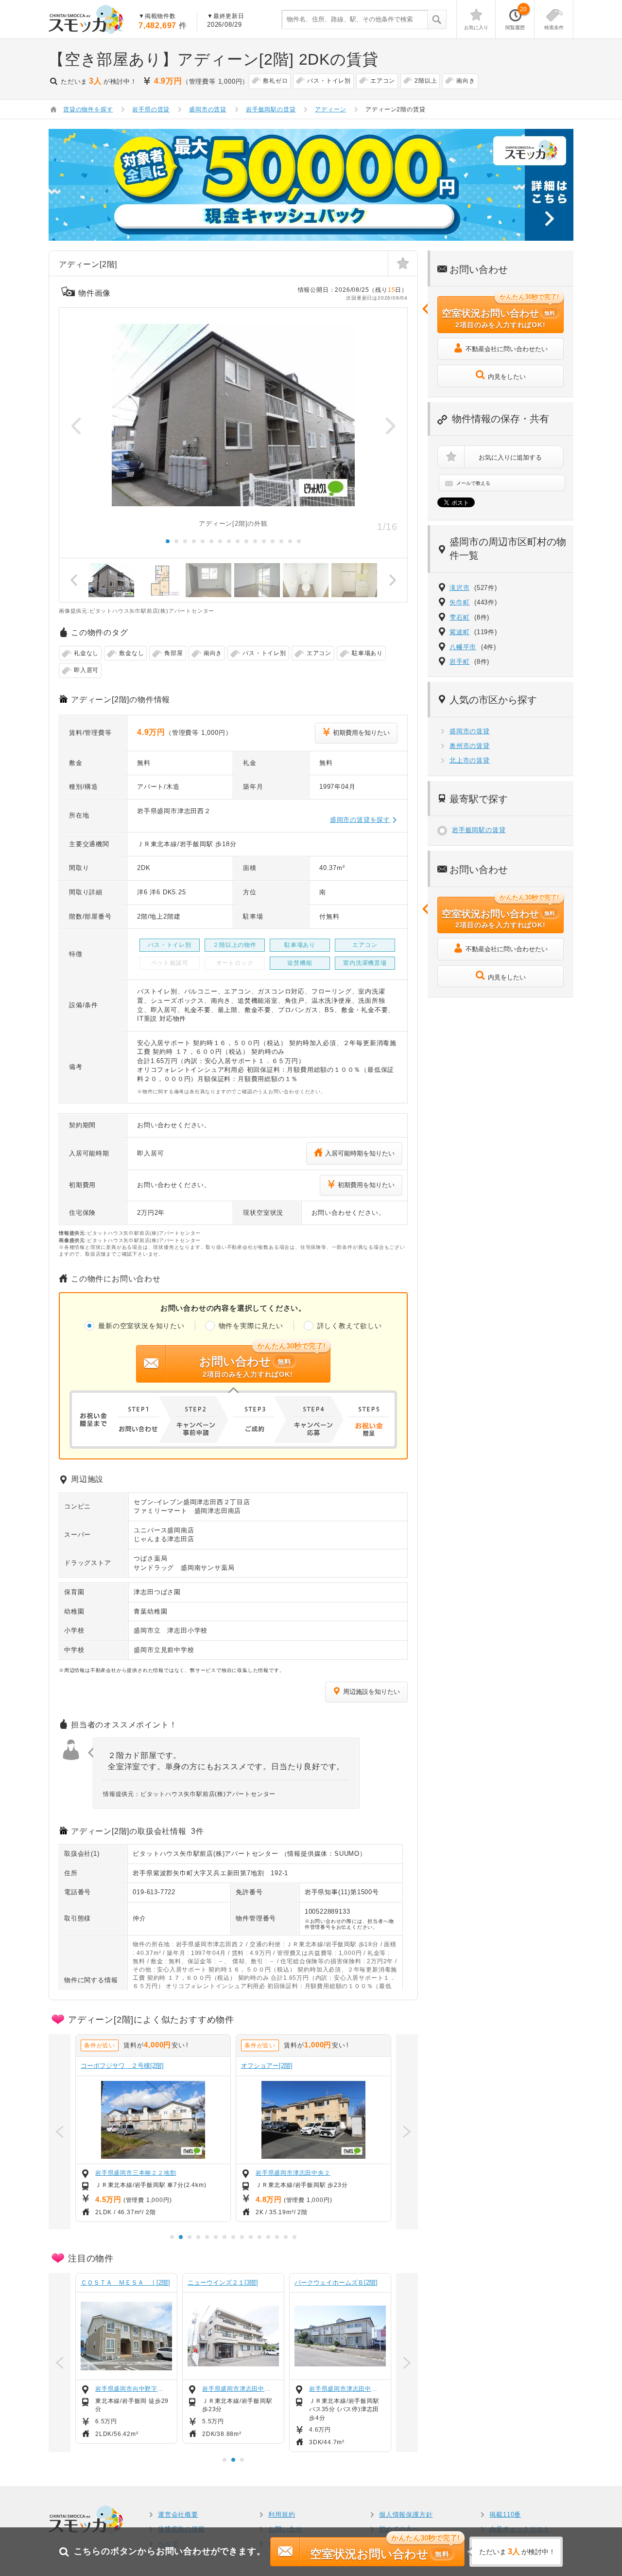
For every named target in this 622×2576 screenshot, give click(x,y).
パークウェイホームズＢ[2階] (336, 2283)
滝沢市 (459, 588)
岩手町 (459, 662)
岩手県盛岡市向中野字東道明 (132, 2389)
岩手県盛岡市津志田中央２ (293, 2173)
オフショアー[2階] (267, 2066)
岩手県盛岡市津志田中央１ (346, 2389)
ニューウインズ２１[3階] (223, 2283)
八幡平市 (463, 647)
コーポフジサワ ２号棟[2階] (122, 2066)
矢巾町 (459, 602)
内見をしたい (507, 377)
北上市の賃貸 (470, 760)
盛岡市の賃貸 (470, 731)
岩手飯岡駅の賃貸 (479, 830)
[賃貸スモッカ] (86, 19)
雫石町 (459, 617)
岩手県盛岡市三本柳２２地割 (136, 2173)
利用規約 (282, 2514)
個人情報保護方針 (406, 2514)
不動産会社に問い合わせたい (507, 349)
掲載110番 (505, 2514)
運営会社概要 (178, 2514)
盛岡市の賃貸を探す (360, 820)
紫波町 (459, 632)
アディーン (330, 109)
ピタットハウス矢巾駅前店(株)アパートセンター (205, 1854)
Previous (76, 426)
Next (390, 426)
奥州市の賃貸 (470, 746)
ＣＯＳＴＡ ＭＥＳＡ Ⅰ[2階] (125, 2283)
